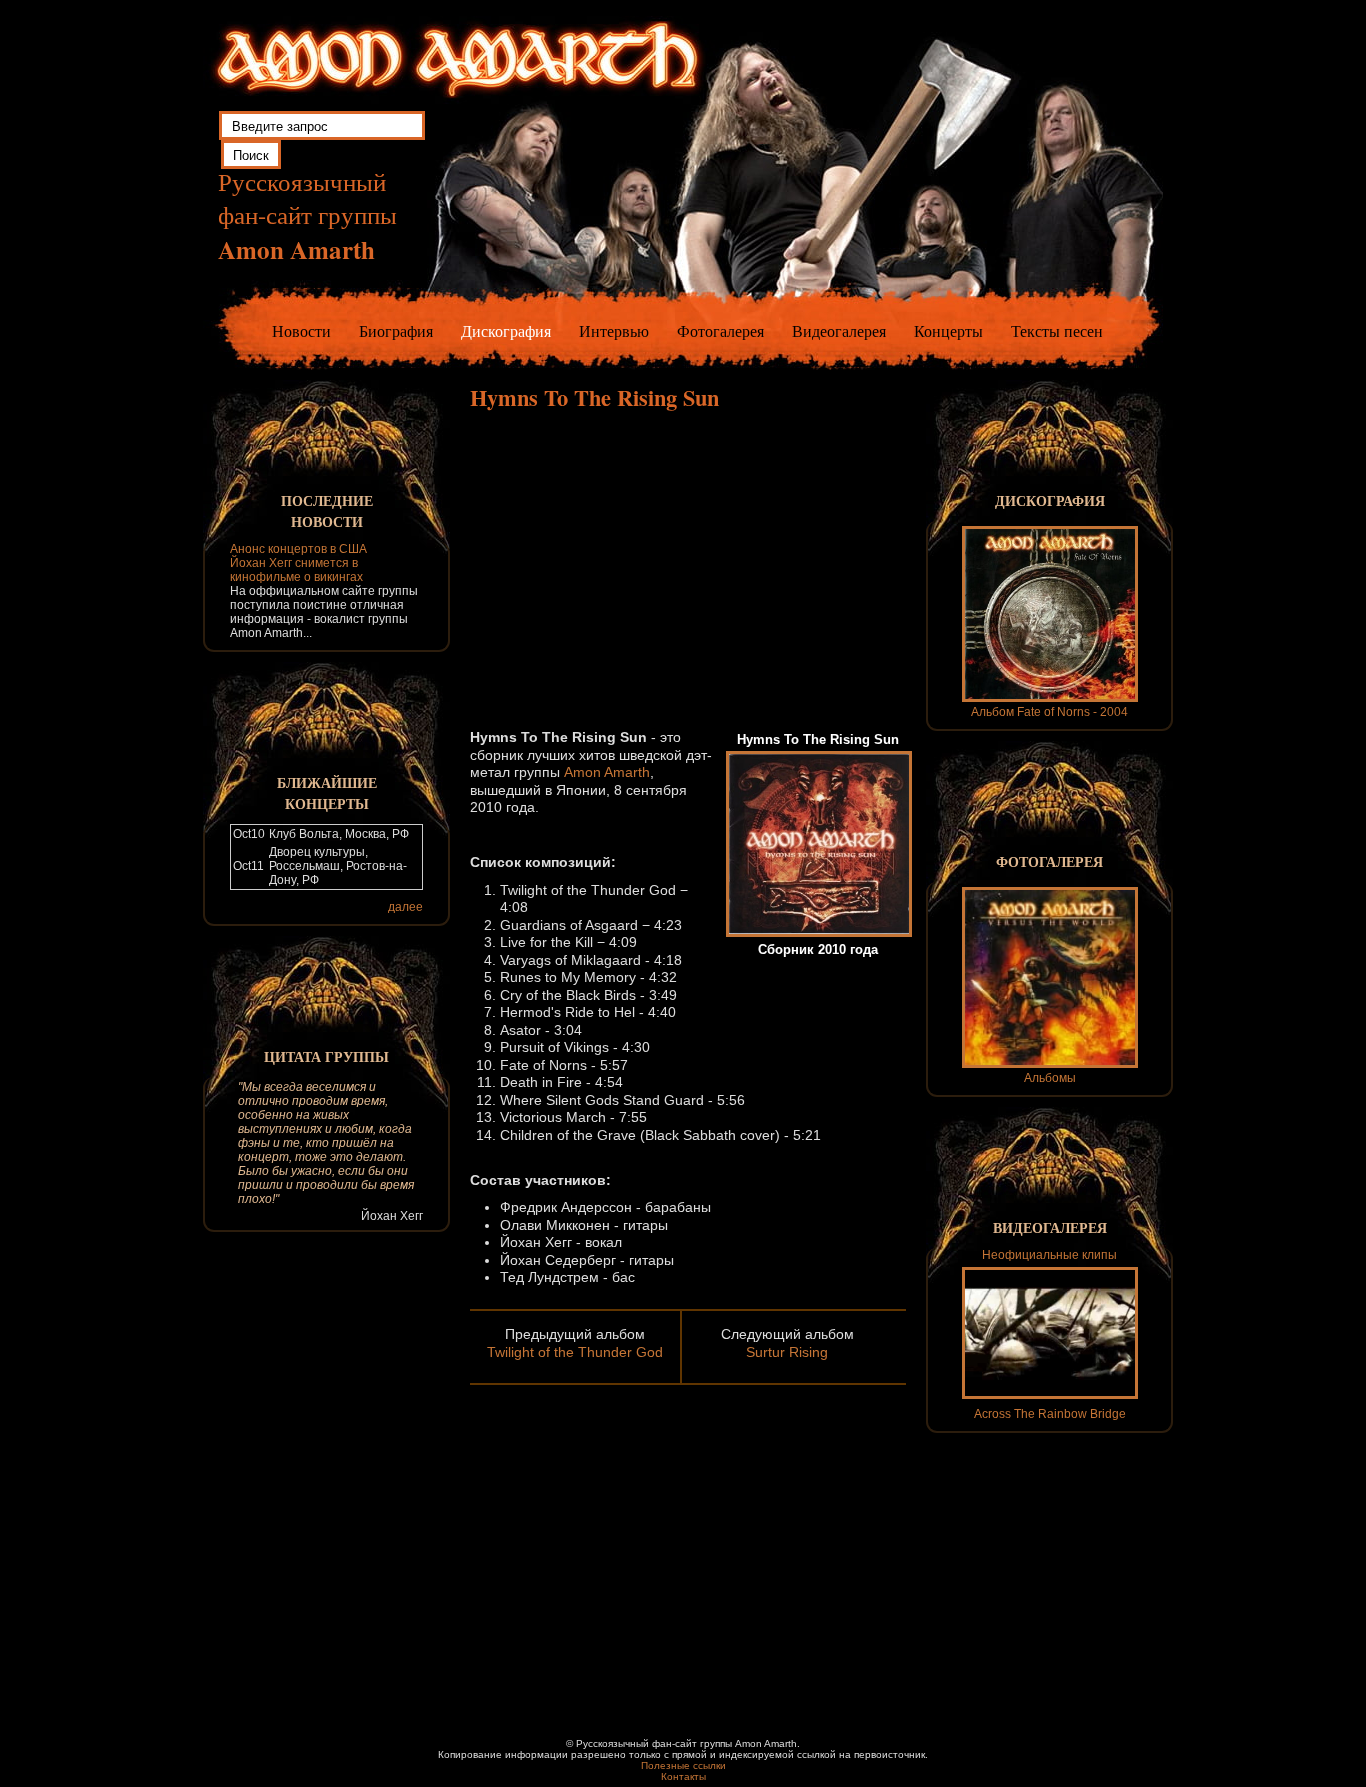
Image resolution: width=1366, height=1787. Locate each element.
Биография (396, 330)
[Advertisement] (688, 569)
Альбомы (1050, 1078)
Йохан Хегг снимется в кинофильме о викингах (296, 570)
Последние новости (327, 511)
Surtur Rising (787, 1352)
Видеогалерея (839, 330)
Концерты (948, 330)
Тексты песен (1057, 330)
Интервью (614, 330)
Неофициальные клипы (1049, 1255)
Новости (301, 330)
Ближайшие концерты (327, 793)
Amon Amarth (607, 772)
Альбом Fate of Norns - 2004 (1049, 712)
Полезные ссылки (683, 1765)
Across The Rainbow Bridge (1050, 1414)
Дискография (506, 330)
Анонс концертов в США (298, 549)
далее (405, 907)
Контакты (683, 1776)
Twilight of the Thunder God (575, 1352)
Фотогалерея (720, 330)
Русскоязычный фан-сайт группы (307, 216)
